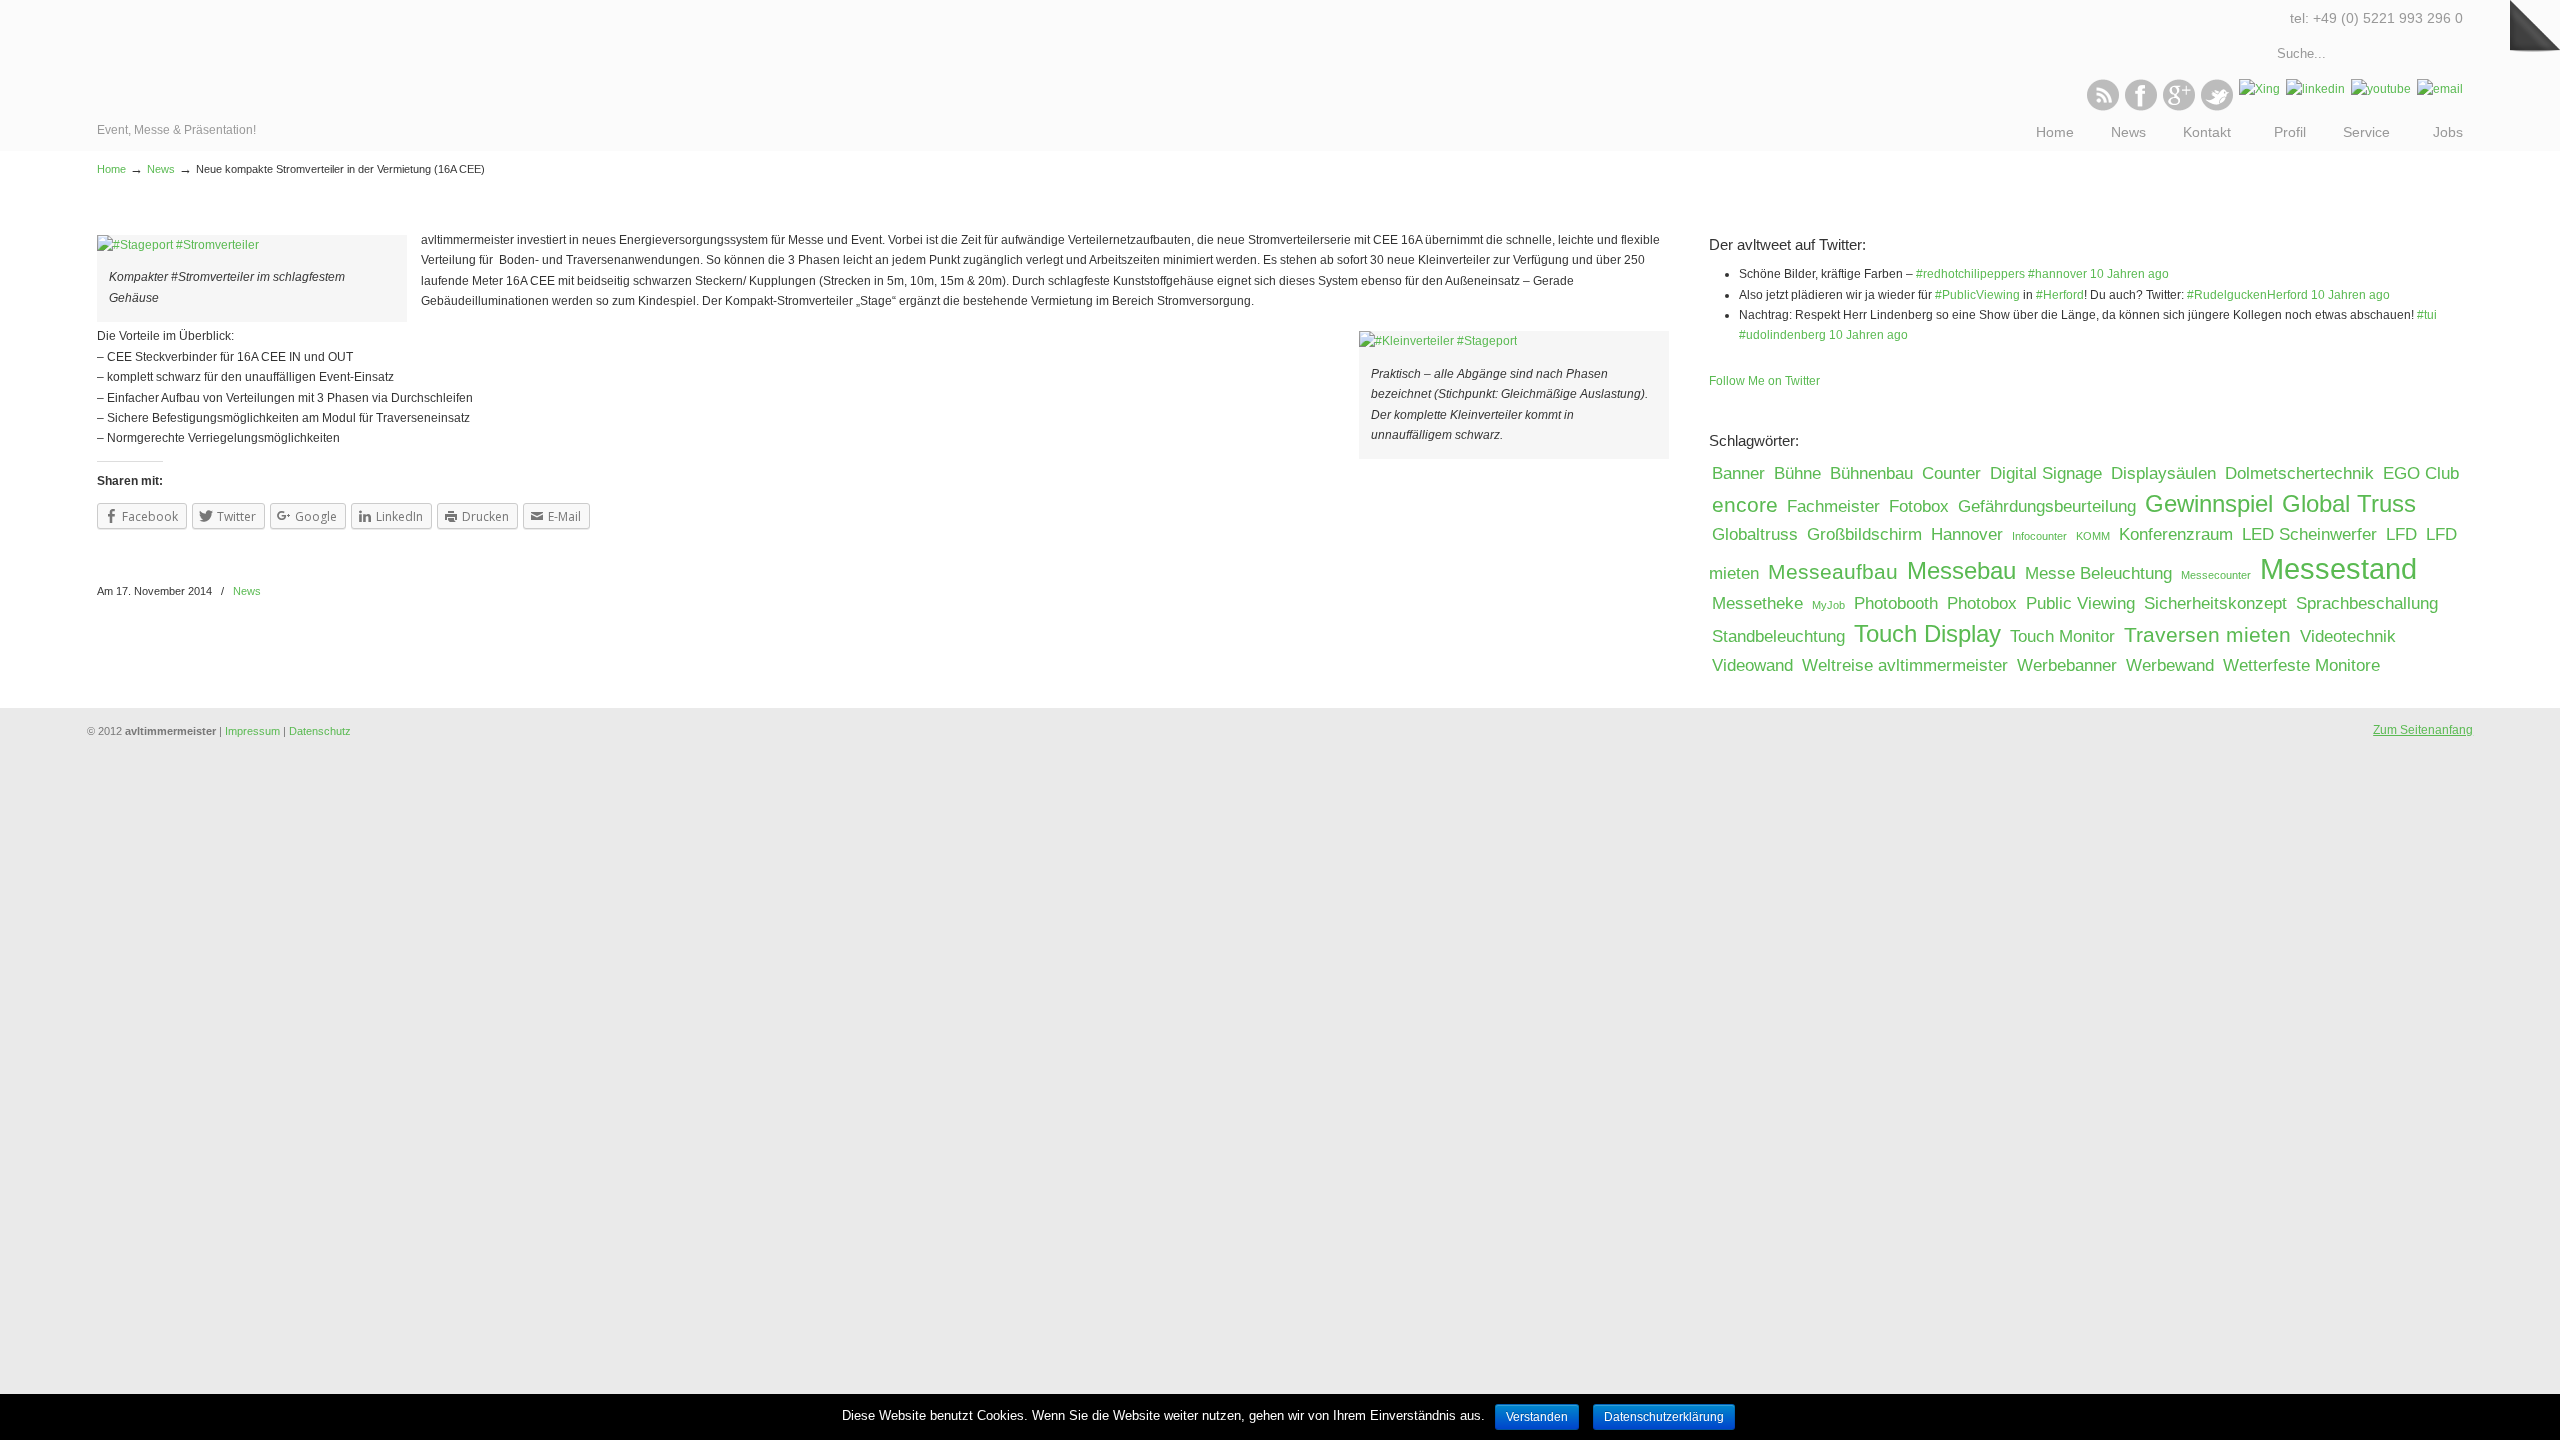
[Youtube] (2381, 89)
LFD (2401, 534)
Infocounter (2039, 536)
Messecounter (2216, 575)
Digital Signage (2046, 473)
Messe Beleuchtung (2098, 573)
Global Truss (2349, 503)
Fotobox (1919, 506)
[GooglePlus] (2179, 107)
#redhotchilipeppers (1970, 274)
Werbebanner (2067, 665)
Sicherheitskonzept (2215, 603)
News (161, 169)
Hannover (1967, 534)
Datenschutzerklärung (1664, 1417)
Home (111, 169)
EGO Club (2421, 473)
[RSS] (2103, 107)
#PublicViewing (1977, 295)
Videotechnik (2348, 636)
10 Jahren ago (2129, 274)
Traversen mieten (2207, 634)
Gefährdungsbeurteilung (2047, 506)
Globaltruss (1755, 534)
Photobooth (1896, 603)
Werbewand (2170, 665)
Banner (1738, 473)
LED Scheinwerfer (2309, 534)
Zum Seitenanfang (2423, 730)
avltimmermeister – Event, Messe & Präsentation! (184, 60)
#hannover (2057, 274)
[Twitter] (2217, 107)
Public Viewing (2080, 603)
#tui (2427, 315)
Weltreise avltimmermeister (1905, 665)
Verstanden (1537, 1417)
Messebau (1961, 570)
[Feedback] (15, 325)
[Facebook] (2141, 107)
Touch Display (1927, 633)
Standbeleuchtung (1778, 636)
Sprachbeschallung (2367, 603)
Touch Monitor (2062, 636)
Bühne (1797, 473)
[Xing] (2259, 89)
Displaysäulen (2163, 473)
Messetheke (1757, 603)
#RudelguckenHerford (2247, 295)
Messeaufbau (1833, 571)
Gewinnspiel (2209, 503)
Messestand (2338, 568)
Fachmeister (1833, 506)
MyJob (1828, 605)
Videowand (1752, 665)
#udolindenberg (1782, 335)
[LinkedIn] (2315, 89)
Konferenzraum (2176, 534)
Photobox (1982, 603)
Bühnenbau (1871, 473)
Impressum (252, 731)
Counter (1951, 473)
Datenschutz (320, 731)
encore (1745, 504)
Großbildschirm (1864, 534)
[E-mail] (2440, 89)
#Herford (2060, 295)
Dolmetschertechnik (2299, 473)
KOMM (2093, 536)
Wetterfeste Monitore (2301, 665)
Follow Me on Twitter (1764, 381)
